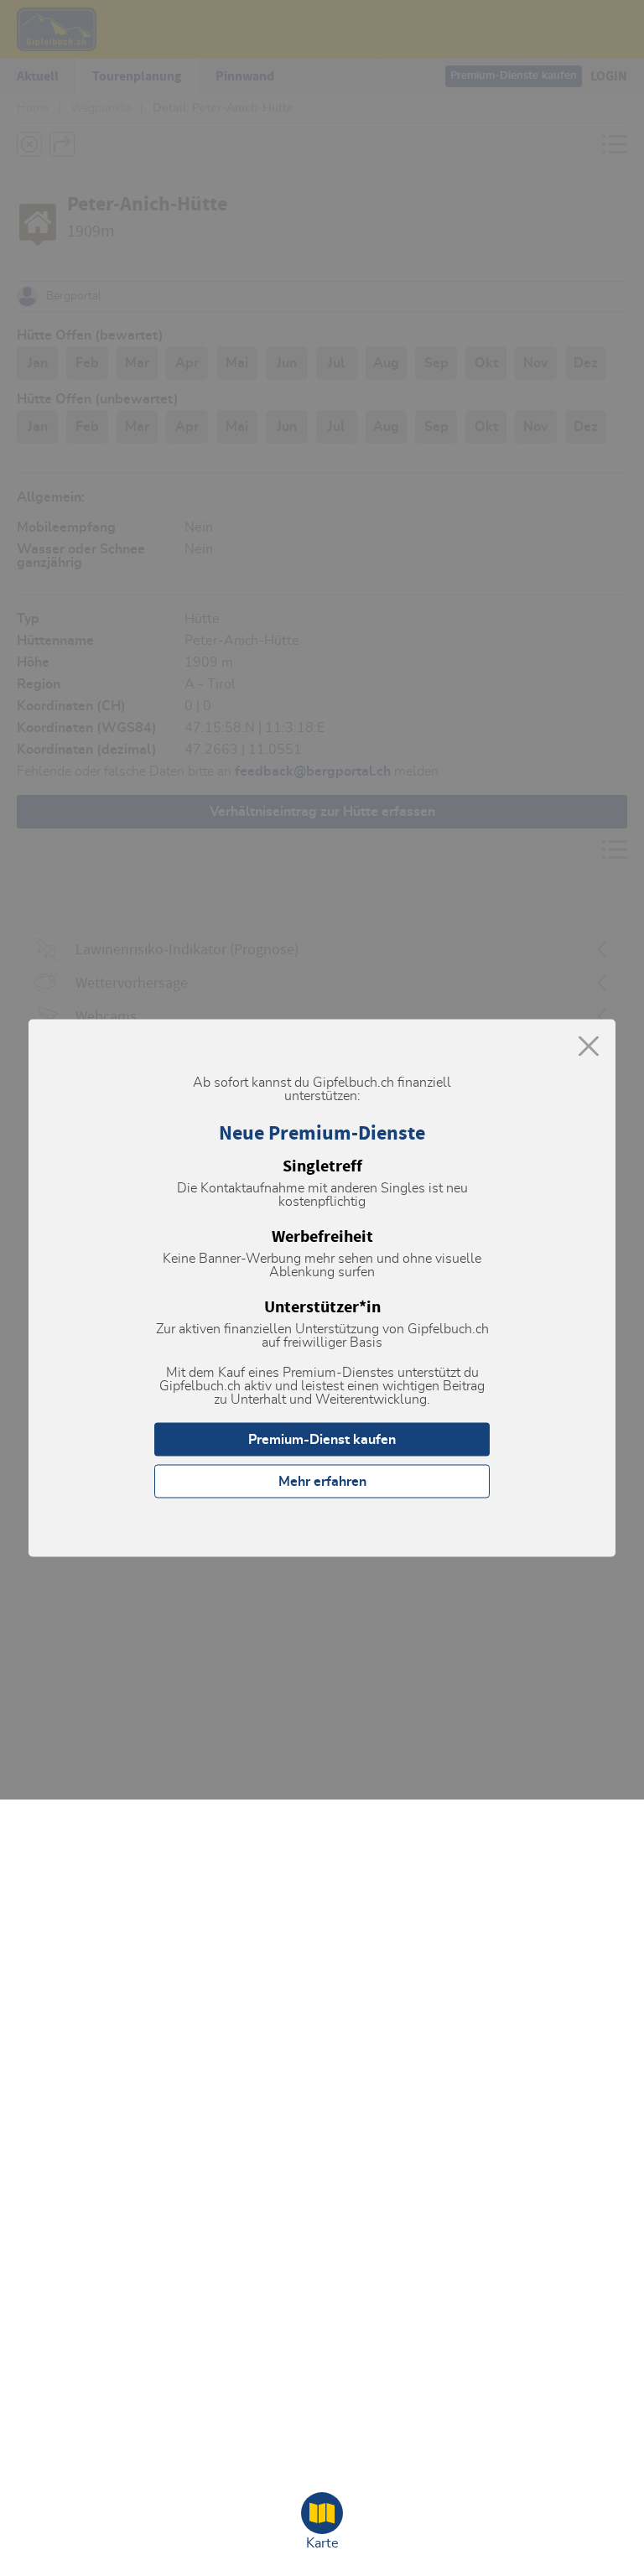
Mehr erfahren (322, 1482)
